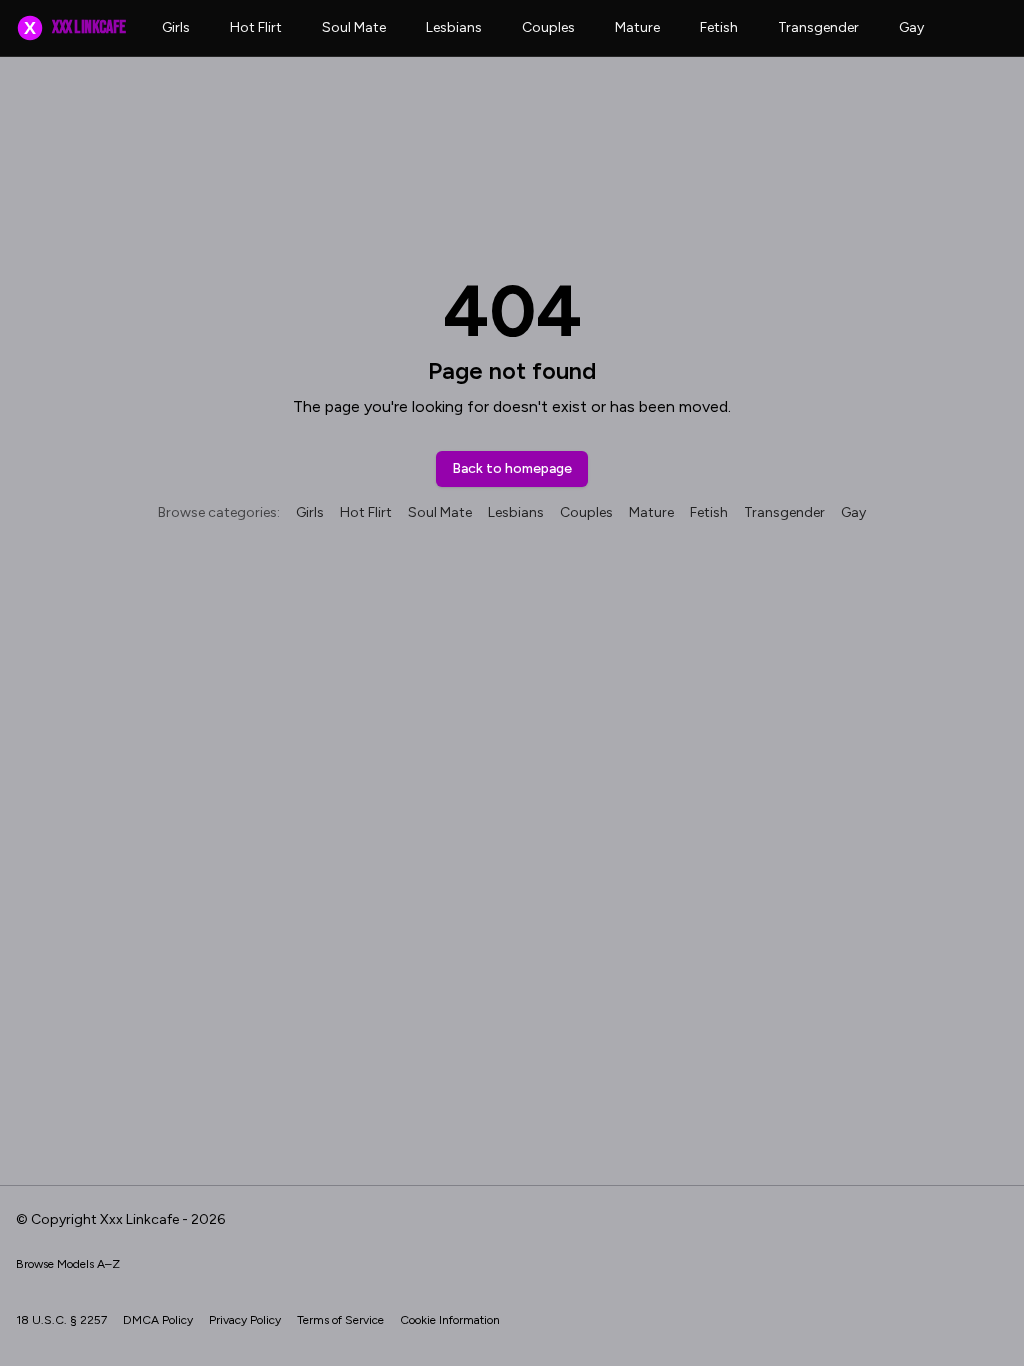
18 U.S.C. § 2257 (61, 1320)
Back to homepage (512, 468)
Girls (176, 27)
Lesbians (454, 27)
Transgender (818, 27)
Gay (911, 27)
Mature (637, 27)
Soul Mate (354, 27)
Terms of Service (340, 1320)
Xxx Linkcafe (74, 27)
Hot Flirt (256, 27)
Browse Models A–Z (68, 1264)
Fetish (719, 27)
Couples (548, 27)
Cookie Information (450, 1320)
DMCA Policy (158, 1320)
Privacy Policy (245, 1320)
